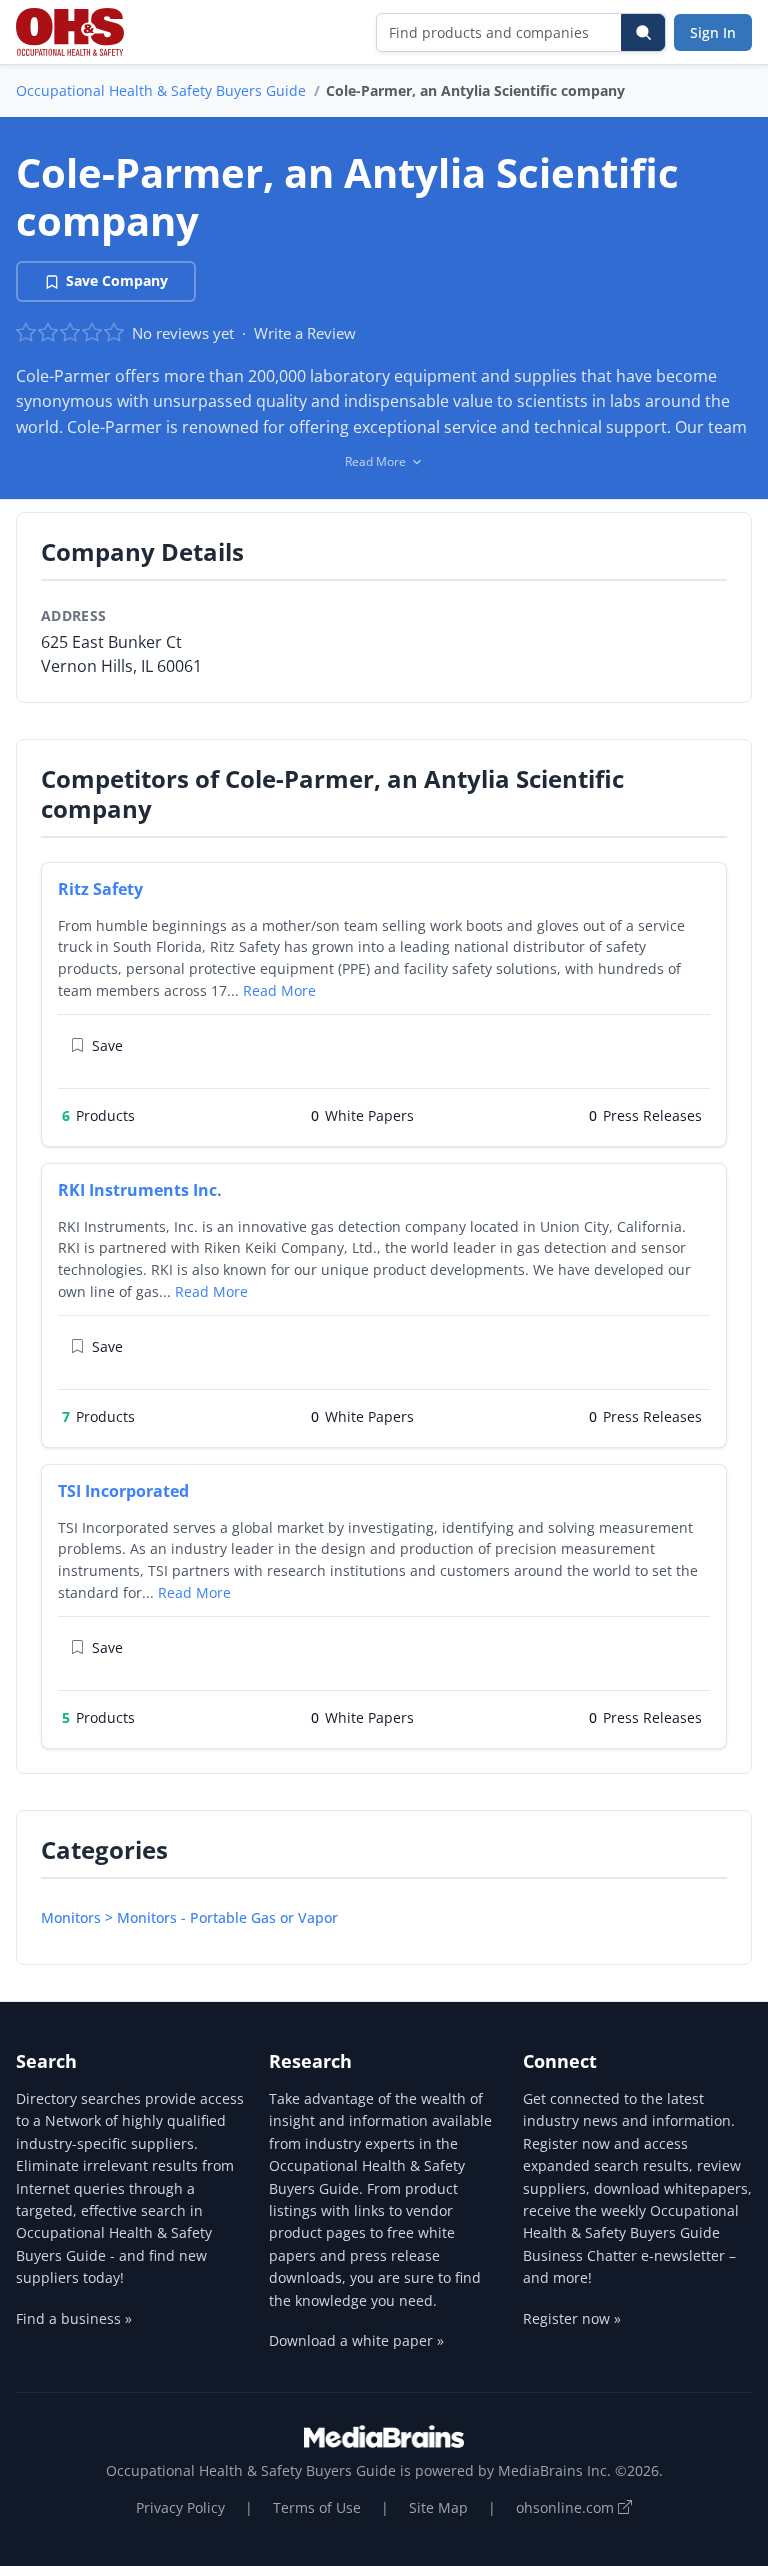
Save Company (117, 280)
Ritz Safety (100, 889)
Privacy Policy (180, 2507)
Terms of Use (317, 2507)
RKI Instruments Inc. (140, 1190)
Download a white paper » (356, 2340)
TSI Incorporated (123, 1491)
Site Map (438, 2507)
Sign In (713, 32)
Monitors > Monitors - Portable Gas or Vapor (189, 1917)
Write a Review (305, 333)
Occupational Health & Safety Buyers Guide (161, 90)
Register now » (572, 2318)
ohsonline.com (567, 2507)
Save (107, 1045)
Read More (279, 990)
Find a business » (74, 2318)
